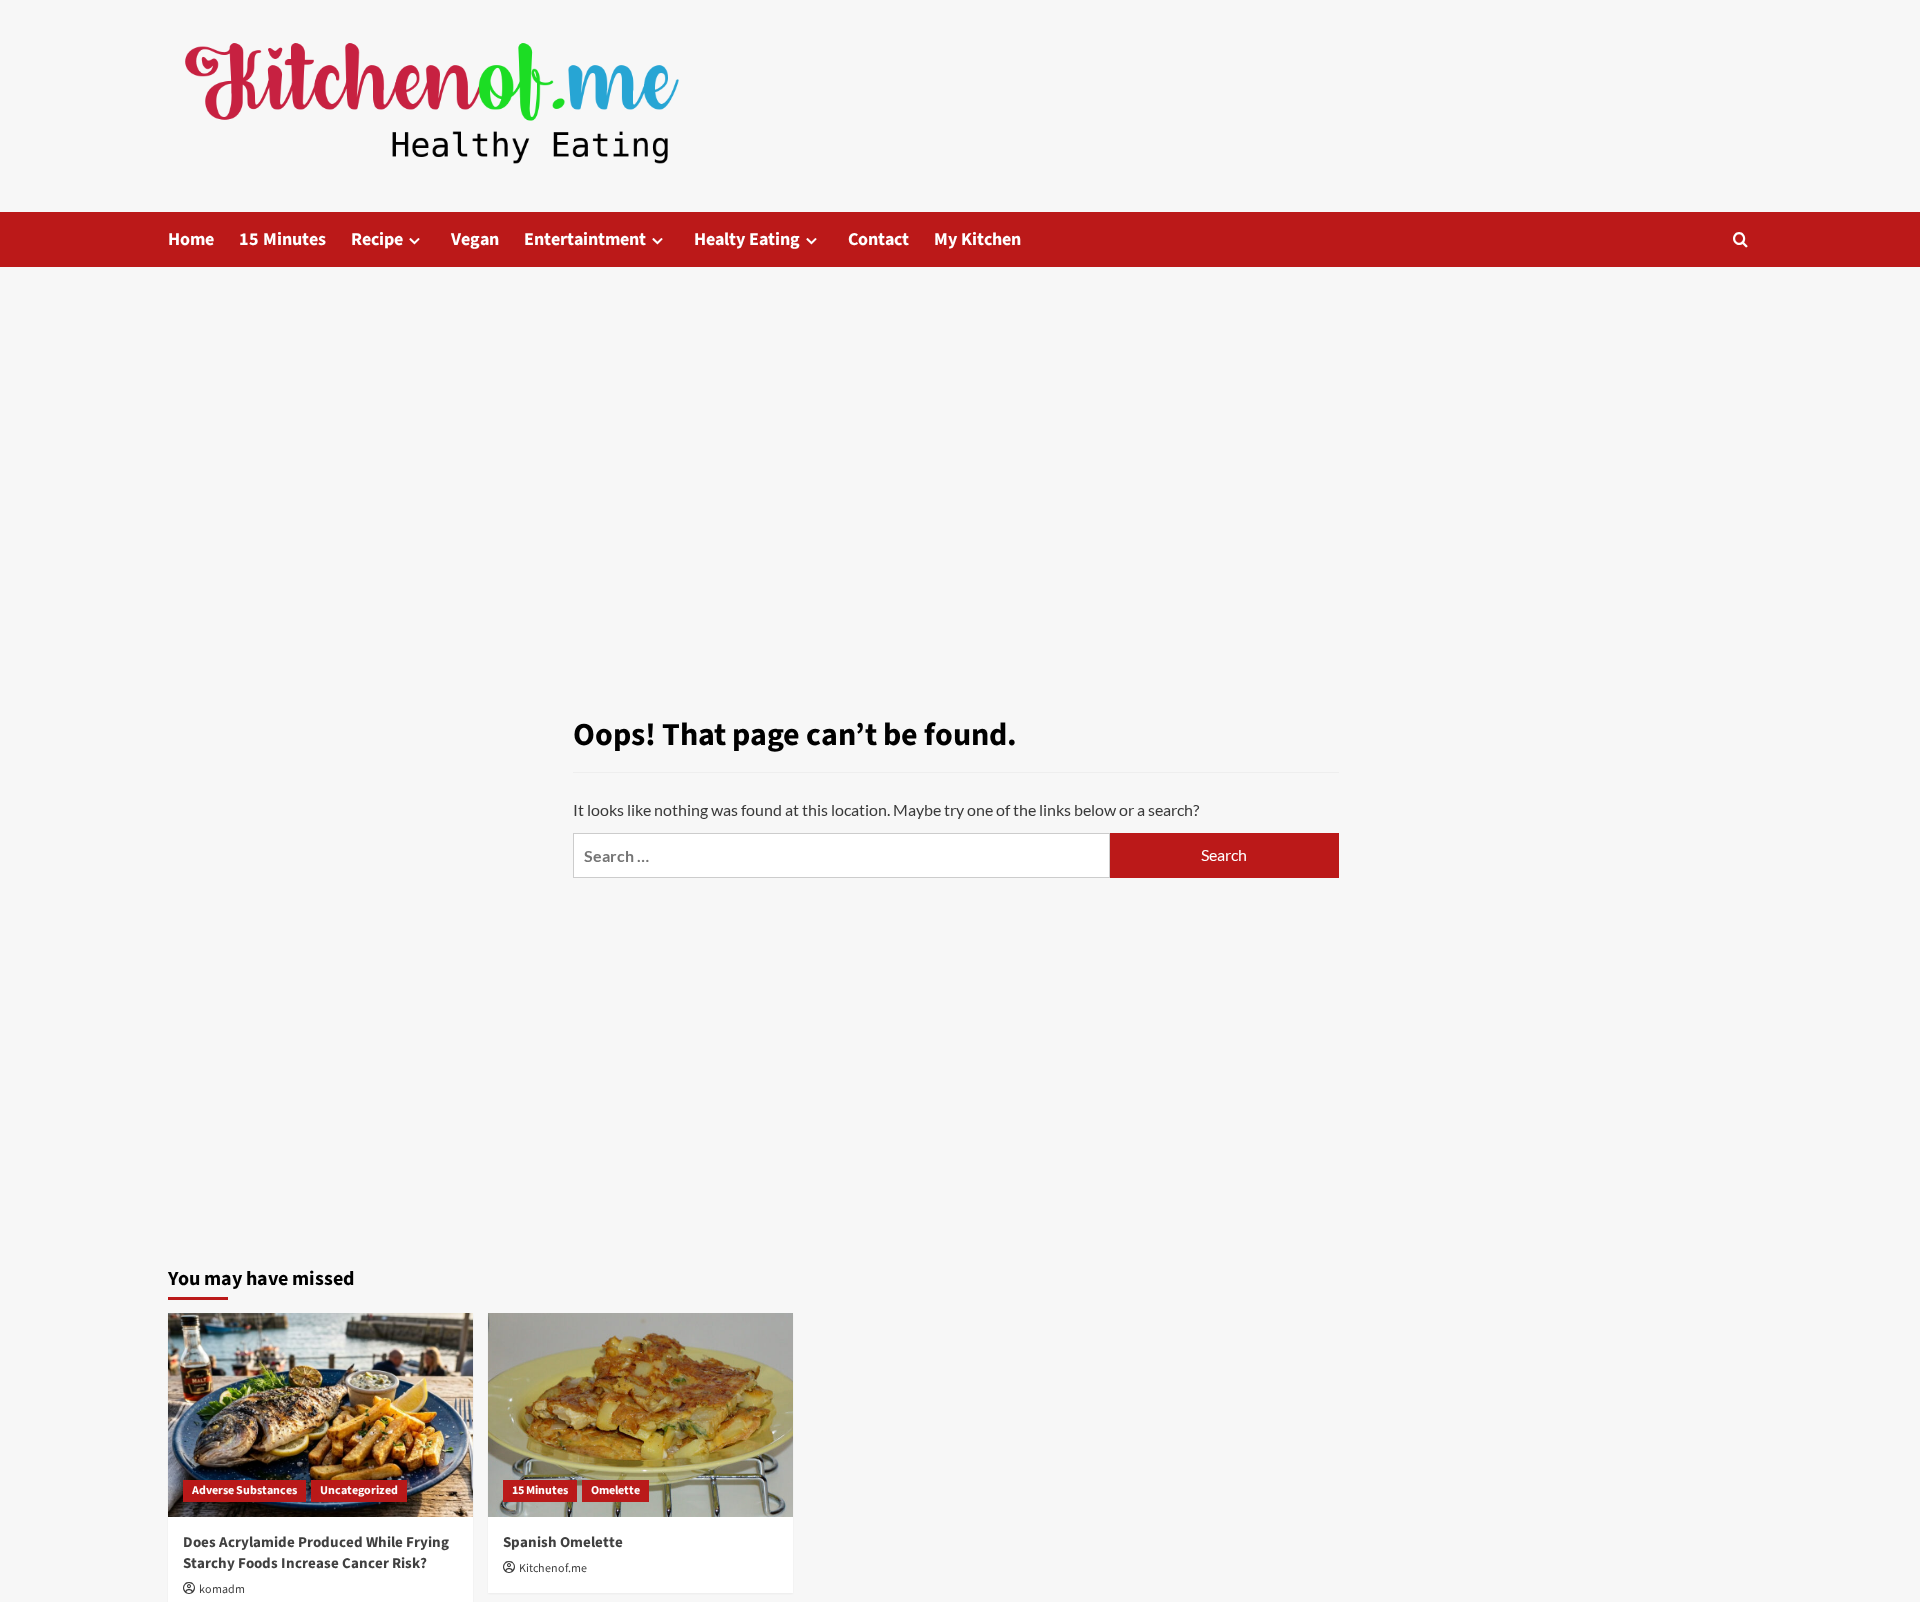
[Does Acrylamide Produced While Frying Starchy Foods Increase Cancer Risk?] (320, 1414)
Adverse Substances (244, 1490)
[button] (1740, 239)
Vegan (475, 239)
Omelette (615, 1490)
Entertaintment (585, 239)
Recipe (377, 239)
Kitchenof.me (553, 1568)
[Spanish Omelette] (640, 1414)
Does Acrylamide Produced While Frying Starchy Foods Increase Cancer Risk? (316, 1553)
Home (191, 239)
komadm (222, 1589)
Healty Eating (747, 239)
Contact (878, 239)
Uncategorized (359, 1490)
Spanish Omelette (563, 1542)
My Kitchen (977, 239)
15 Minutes (282, 239)
